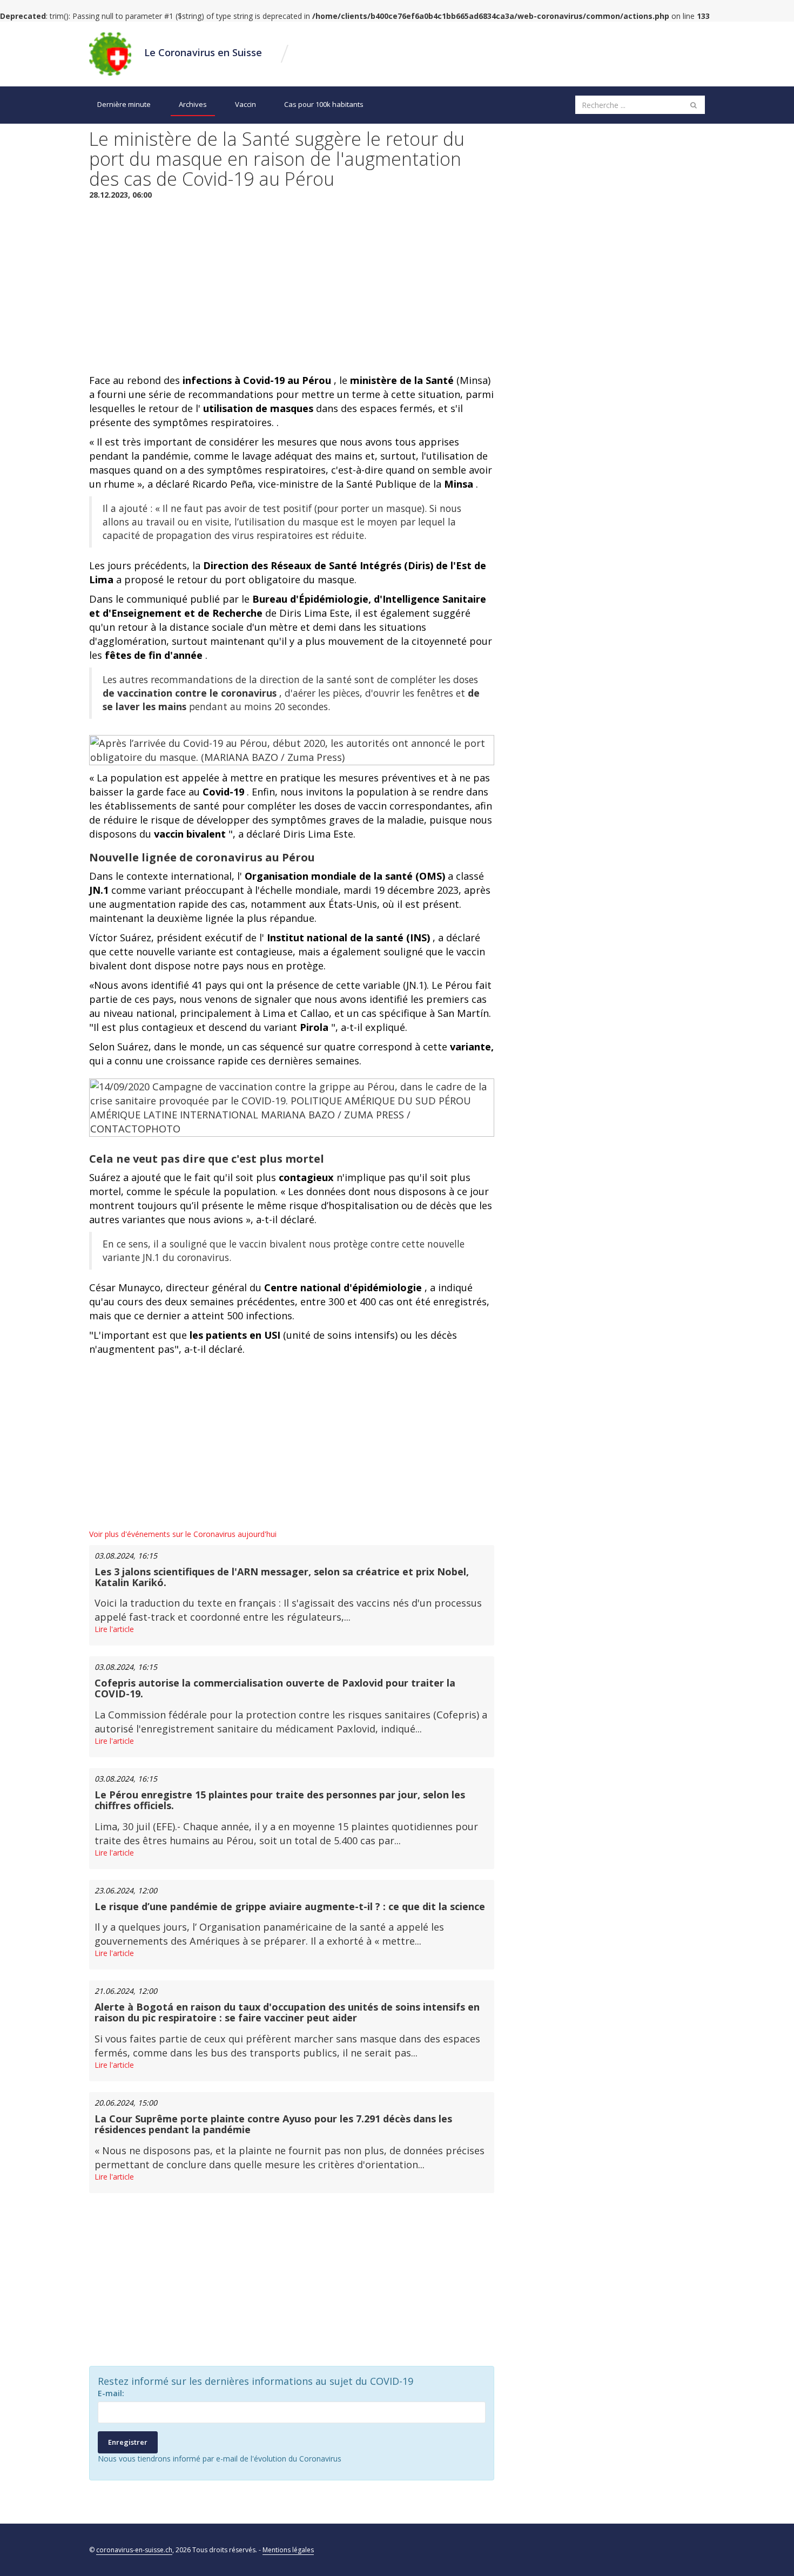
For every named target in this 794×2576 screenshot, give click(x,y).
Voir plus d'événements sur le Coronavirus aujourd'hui (183, 1534)
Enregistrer (128, 2442)
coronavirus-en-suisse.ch (134, 2550)
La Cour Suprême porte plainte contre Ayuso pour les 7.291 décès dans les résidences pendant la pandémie (273, 2124)
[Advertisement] (292, 287)
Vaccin (245, 104)
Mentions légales (288, 2550)
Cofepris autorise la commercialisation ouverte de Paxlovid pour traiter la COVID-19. (275, 1688)
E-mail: (111, 2393)
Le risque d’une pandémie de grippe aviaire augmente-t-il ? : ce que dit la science (290, 1906)
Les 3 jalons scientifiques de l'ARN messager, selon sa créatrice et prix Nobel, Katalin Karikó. (282, 1577)
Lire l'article (114, 1629)
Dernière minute (124, 104)
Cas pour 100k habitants (324, 104)
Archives (193, 104)
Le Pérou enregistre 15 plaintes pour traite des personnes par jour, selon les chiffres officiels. (280, 1800)
